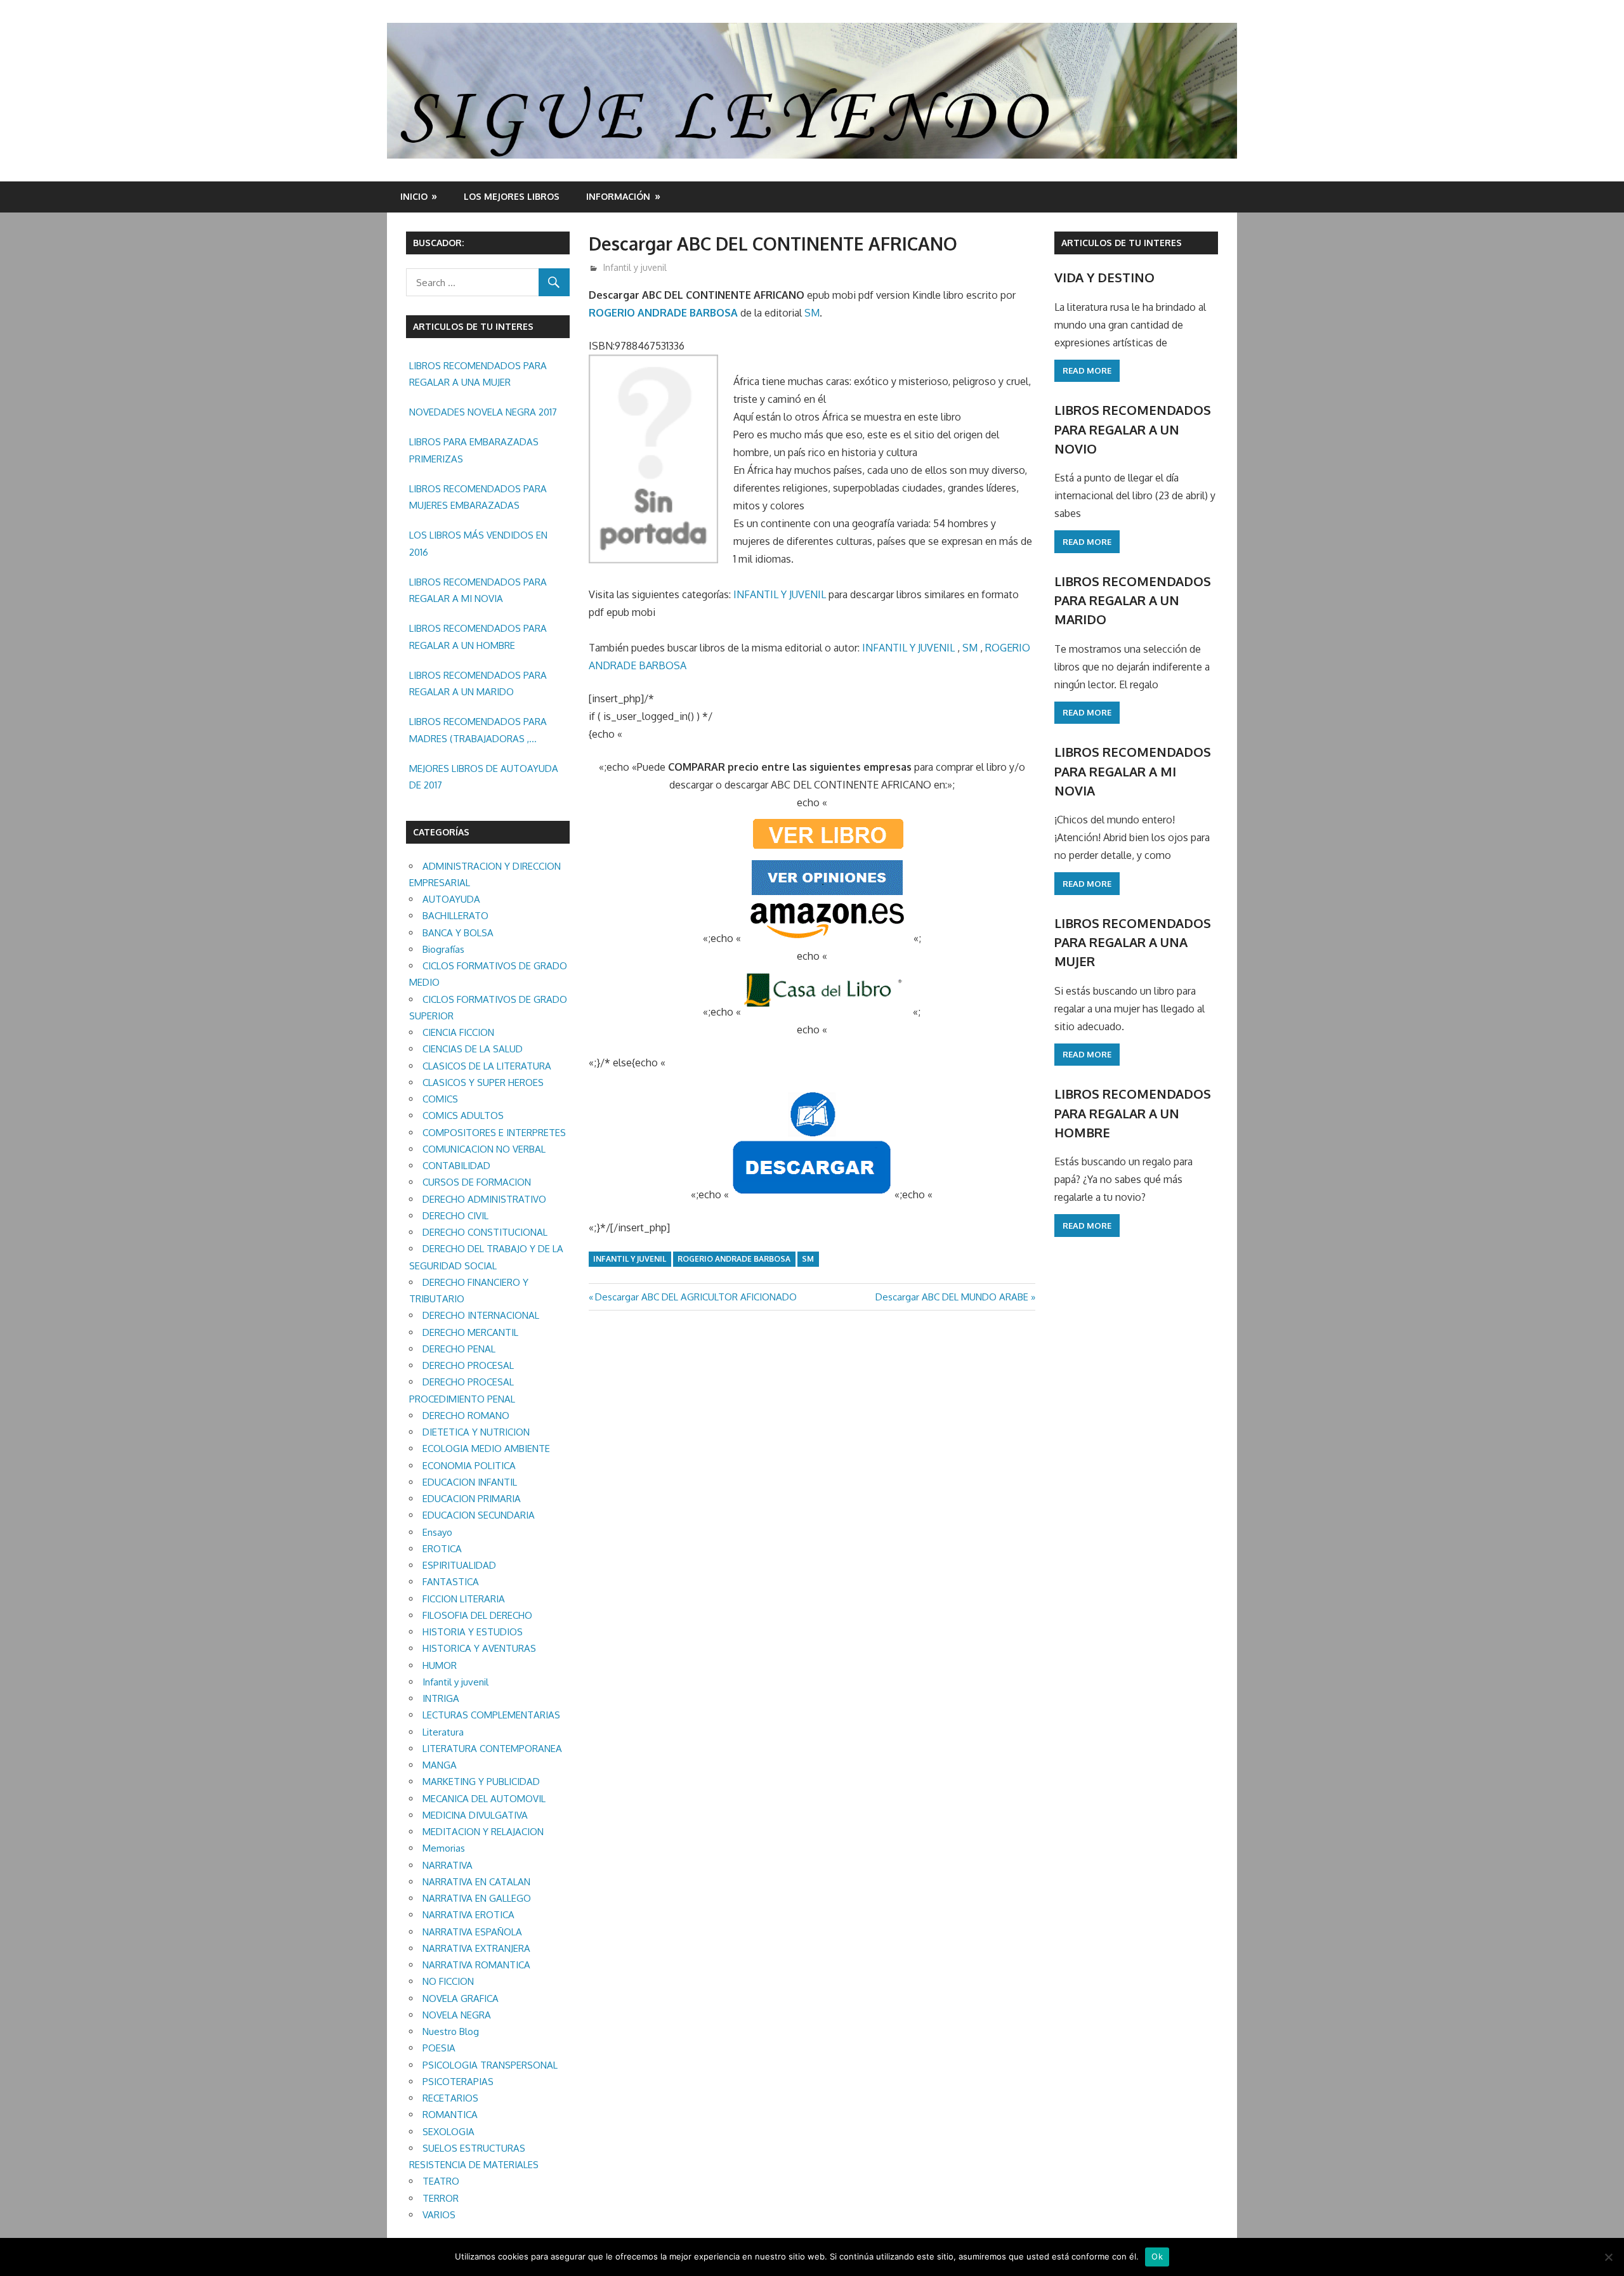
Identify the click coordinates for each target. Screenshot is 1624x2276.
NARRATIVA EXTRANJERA (476, 1948)
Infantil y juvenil (635, 267)
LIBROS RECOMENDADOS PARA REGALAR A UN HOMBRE (478, 637)
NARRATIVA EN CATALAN (476, 1882)
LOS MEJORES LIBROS (512, 196)
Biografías (443, 949)
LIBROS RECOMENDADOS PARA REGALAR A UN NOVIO (1133, 429)
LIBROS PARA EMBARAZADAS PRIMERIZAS (474, 450)
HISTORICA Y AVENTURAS (479, 1648)
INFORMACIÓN (618, 196)
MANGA (440, 1765)
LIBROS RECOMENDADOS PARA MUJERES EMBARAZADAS (478, 497)
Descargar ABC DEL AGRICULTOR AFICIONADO (696, 1297)
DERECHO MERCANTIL (470, 1332)
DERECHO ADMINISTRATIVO (484, 1199)
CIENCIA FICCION (458, 1032)
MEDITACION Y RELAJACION (483, 1832)
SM (812, 313)
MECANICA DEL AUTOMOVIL (484, 1799)
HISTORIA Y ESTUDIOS (473, 1632)
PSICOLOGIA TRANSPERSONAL (490, 2065)
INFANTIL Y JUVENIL (780, 594)
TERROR (441, 2198)
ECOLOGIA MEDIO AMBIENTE (486, 1449)
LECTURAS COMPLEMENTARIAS (491, 1715)
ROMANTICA (450, 2115)
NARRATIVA (448, 1865)
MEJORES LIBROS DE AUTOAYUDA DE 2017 (484, 777)
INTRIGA (441, 1698)
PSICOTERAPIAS (458, 2082)
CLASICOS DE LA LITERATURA (487, 1066)
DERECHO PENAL (459, 1349)
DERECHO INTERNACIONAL (481, 1315)
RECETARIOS (450, 2098)
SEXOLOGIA (449, 2132)
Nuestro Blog (451, 2031)
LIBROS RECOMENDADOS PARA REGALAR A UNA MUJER (478, 374)
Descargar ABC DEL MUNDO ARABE (952, 1297)
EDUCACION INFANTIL (470, 1482)
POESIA (439, 2048)
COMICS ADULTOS (463, 1115)
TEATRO (441, 2181)
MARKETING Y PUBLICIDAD (481, 1782)
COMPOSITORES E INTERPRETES (494, 1133)
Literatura (443, 1732)
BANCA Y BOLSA (458, 933)
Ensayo (437, 1532)
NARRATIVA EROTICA (468, 1915)
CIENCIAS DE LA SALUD (473, 1049)
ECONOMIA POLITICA (469, 1466)
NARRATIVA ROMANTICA (476, 1965)
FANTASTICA (451, 1582)
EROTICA (442, 1549)
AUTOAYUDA (451, 899)
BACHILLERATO (455, 916)
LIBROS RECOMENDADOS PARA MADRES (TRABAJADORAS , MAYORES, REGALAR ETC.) (478, 731)
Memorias (444, 1848)
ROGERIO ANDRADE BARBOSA (663, 313)
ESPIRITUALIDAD (459, 1565)
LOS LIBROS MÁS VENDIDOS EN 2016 (478, 543)
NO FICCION (448, 1981)
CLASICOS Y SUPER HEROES (483, 1082)
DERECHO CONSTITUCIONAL (485, 1232)
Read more (1087, 370)
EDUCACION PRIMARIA (472, 1499)
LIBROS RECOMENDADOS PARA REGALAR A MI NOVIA (478, 590)
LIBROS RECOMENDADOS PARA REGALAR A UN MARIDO (478, 683)
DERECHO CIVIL (455, 1216)
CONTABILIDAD (456, 1166)
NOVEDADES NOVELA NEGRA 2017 (483, 412)
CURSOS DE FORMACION (477, 1182)
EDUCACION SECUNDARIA (479, 1515)
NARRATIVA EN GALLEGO (477, 1898)
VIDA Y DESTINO (1104, 277)
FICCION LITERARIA (464, 1599)
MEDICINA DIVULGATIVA (475, 1815)
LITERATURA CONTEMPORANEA (492, 1749)
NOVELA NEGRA (457, 2015)
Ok (1157, 2256)
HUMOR (440, 1665)
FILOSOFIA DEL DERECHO (477, 1615)
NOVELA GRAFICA (461, 1998)
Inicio (414, 196)
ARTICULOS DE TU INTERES (1122, 243)
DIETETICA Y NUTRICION (476, 1432)
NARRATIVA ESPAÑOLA (472, 1932)
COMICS (440, 1099)
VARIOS (439, 2215)
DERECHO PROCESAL (468, 1365)
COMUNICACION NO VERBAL (484, 1149)
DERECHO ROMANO (466, 1416)
